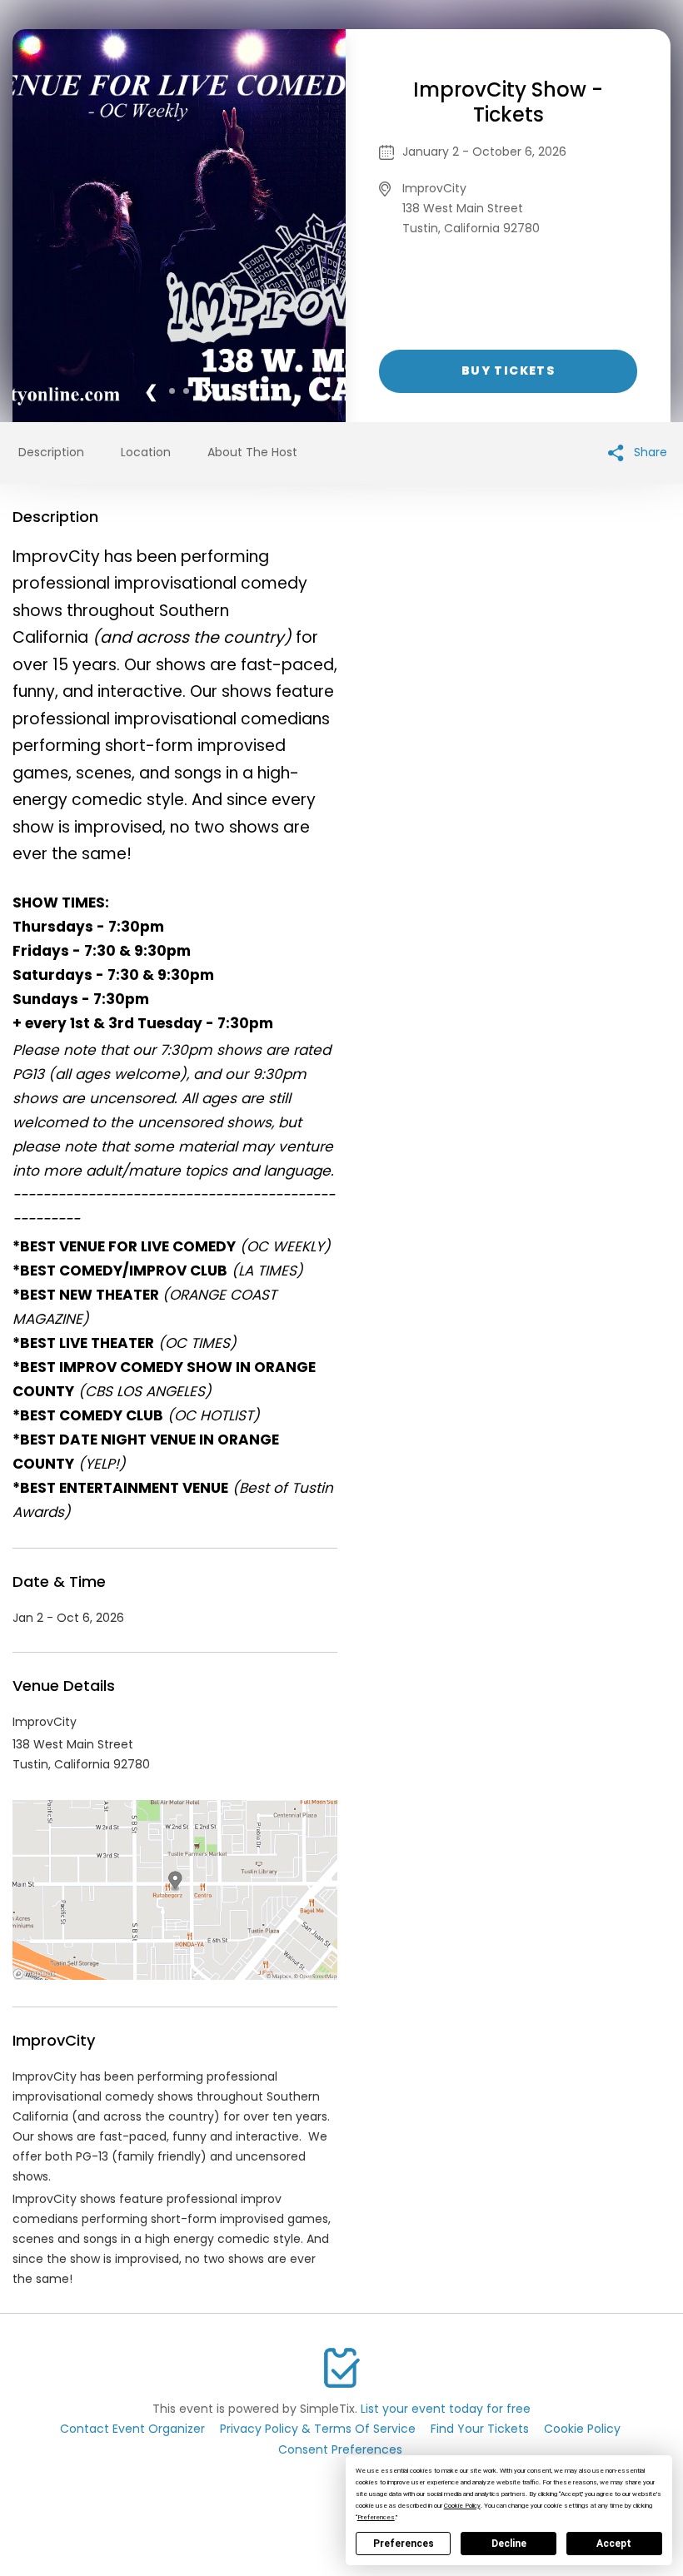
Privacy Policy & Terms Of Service (318, 2429)
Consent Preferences (340, 2449)
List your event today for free (446, 2409)
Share (649, 452)
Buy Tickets (508, 370)
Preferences (404, 2544)
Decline (509, 2544)
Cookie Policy (582, 2429)
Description (51, 452)
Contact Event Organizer (132, 2429)
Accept (614, 2544)
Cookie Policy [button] (462, 2506)
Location (146, 452)
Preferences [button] (376, 2517)
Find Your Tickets (480, 2429)
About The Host (252, 452)
